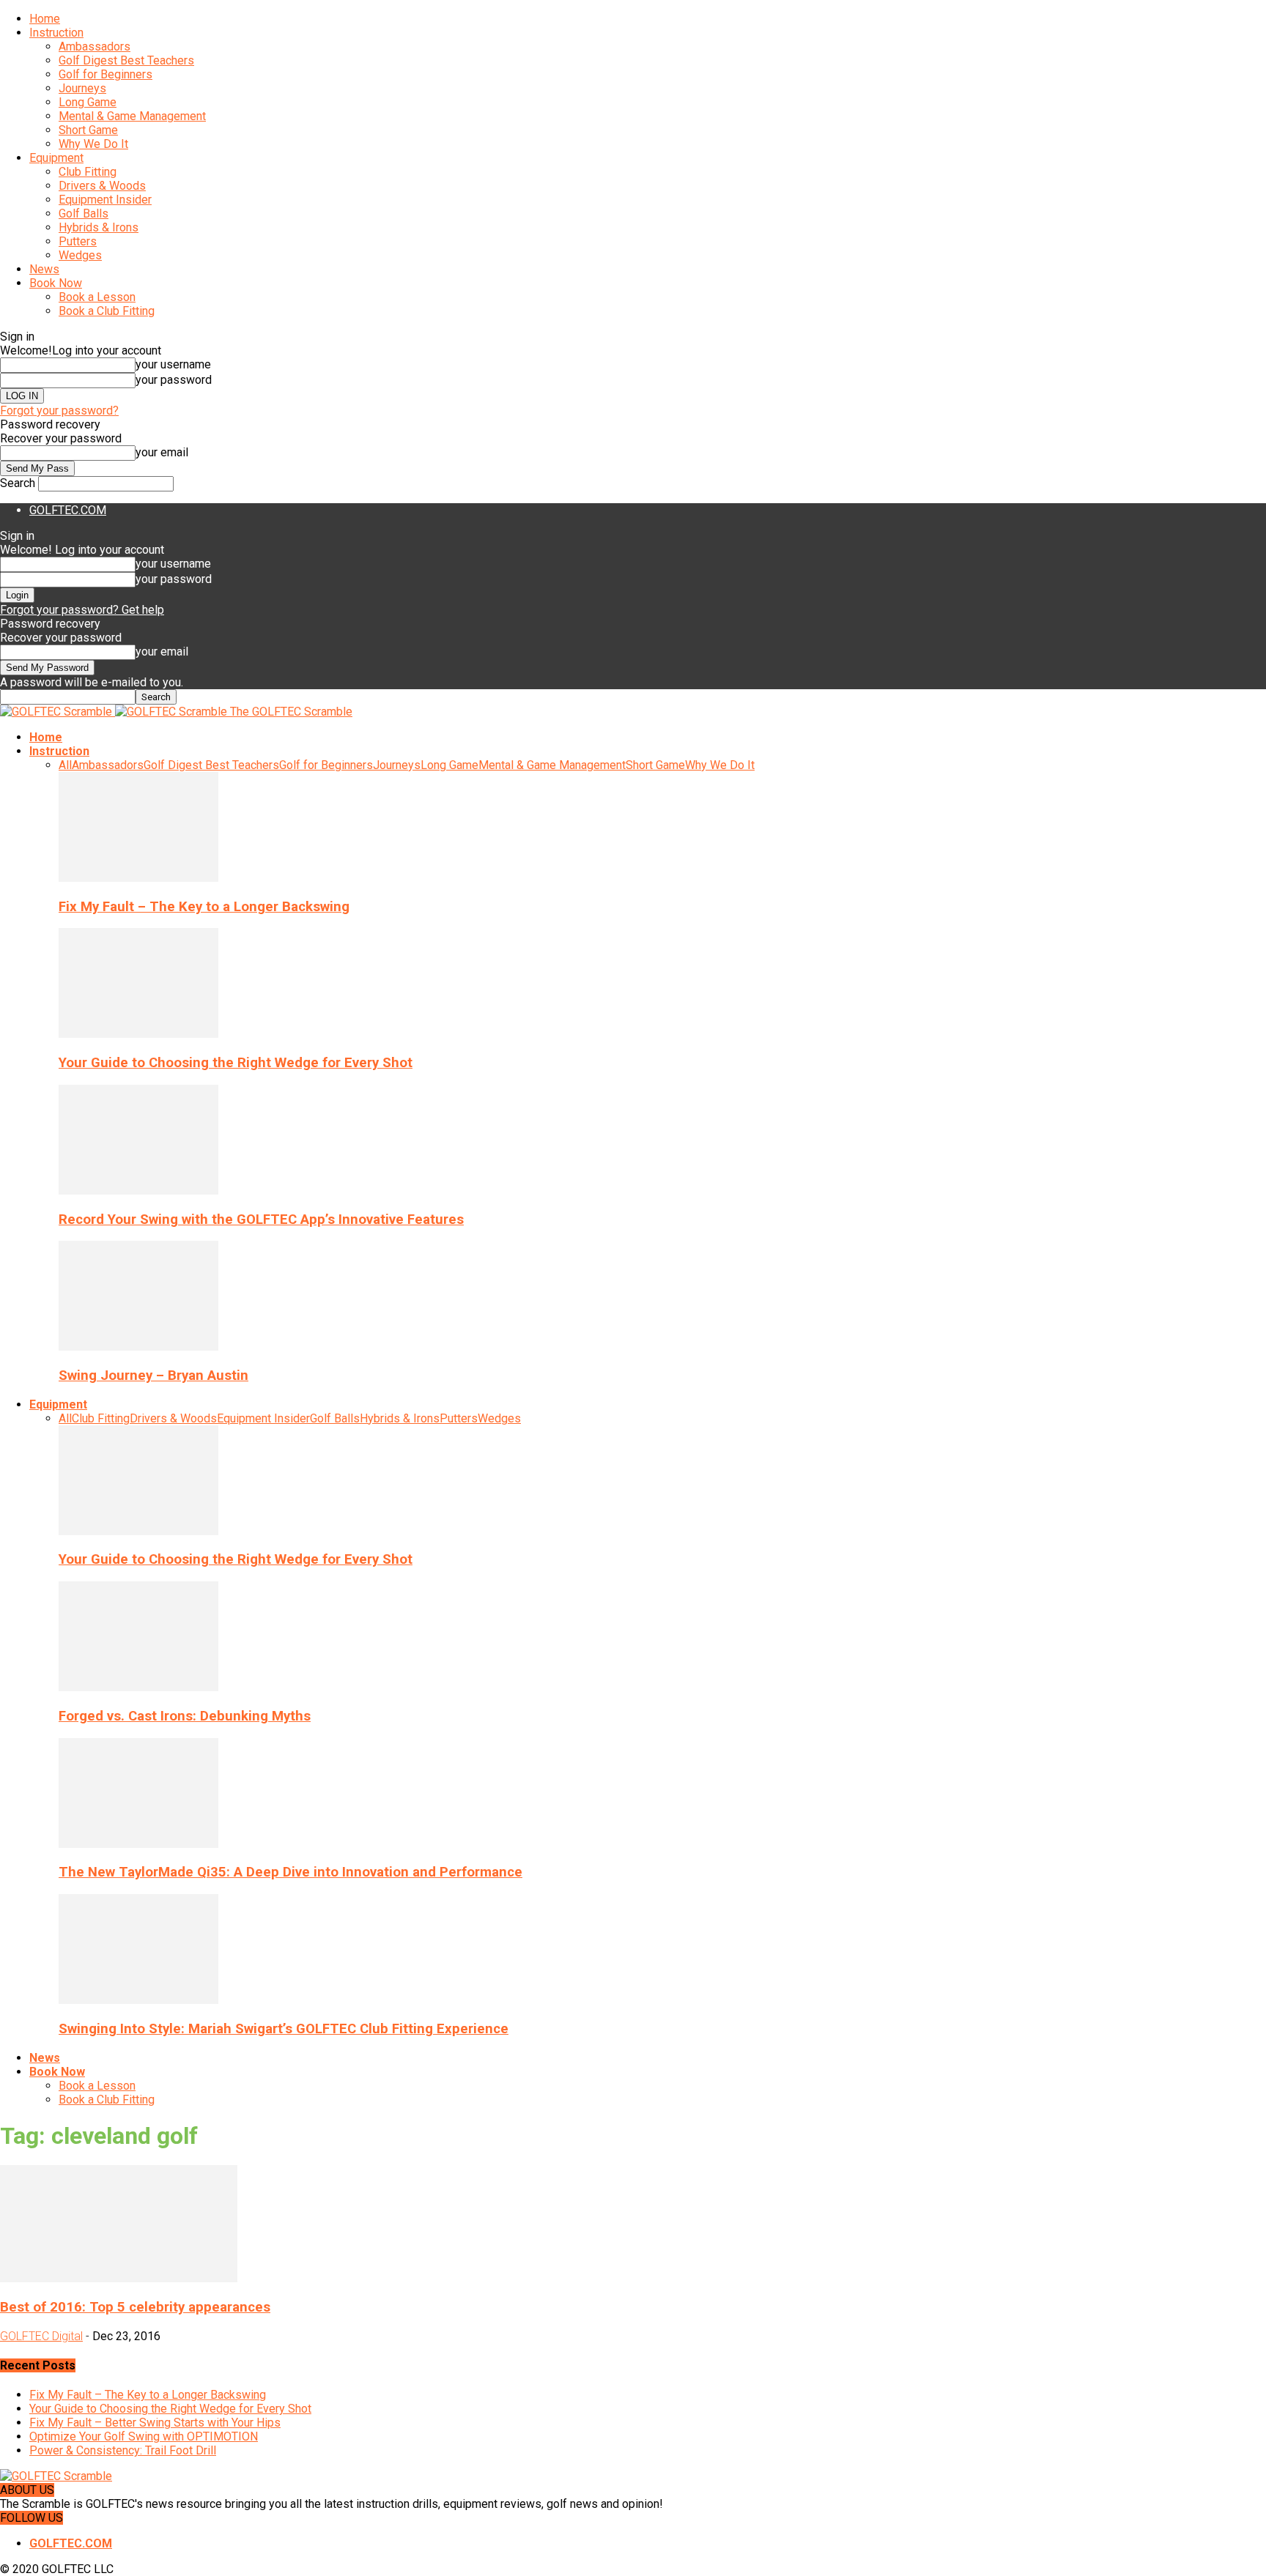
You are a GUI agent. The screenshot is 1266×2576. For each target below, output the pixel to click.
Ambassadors (95, 47)
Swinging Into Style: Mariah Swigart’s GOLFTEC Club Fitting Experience (284, 2029)
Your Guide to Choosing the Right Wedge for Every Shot (236, 1063)
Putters (78, 241)
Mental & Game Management (132, 116)
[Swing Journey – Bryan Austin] (138, 1347)
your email (162, 452)
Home (45, 19)
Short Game (88, 130)
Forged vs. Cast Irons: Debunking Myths (185, 1716)
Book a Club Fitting (107, 311)
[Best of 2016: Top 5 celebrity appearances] (119, 2278)
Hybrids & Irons (99, 227)
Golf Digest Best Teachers (126, 60)
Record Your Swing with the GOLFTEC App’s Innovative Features (261, 1220)
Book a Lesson (97, 297)
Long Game (88, 102)
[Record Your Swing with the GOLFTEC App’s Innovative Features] (138, 1191)
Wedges (80, 255)
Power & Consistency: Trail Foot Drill (123, 2450)
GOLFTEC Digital (41, 2336)
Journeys (82, 88)
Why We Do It (93, 144)
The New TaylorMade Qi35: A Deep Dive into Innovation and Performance (290, 1872)
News (44, 269)
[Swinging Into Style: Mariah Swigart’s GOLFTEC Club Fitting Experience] (138, 2000)
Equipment (56, 158)
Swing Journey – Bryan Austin (153, 1376)
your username (173, 364)
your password (174, 380)
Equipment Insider (105, 200)
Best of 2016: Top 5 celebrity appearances (135, 2307)
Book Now (56, 283)
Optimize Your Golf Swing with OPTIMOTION (144, 2436)
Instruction (56, 33)
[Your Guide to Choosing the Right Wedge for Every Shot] (138, 1034)
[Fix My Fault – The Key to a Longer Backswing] (138, 878)
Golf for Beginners (105, 74)
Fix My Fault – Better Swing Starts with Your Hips (155, 2423)
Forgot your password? (59, 411)
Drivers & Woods (102, 186)
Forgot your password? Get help (82, 610)
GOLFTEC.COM (68, 510)
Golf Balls (84, 214)
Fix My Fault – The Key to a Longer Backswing (204, 907)
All (65, 765)
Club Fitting (88, 172)
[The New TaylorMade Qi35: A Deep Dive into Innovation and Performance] (138, 1844)
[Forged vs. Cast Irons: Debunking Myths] (138, 1687)
